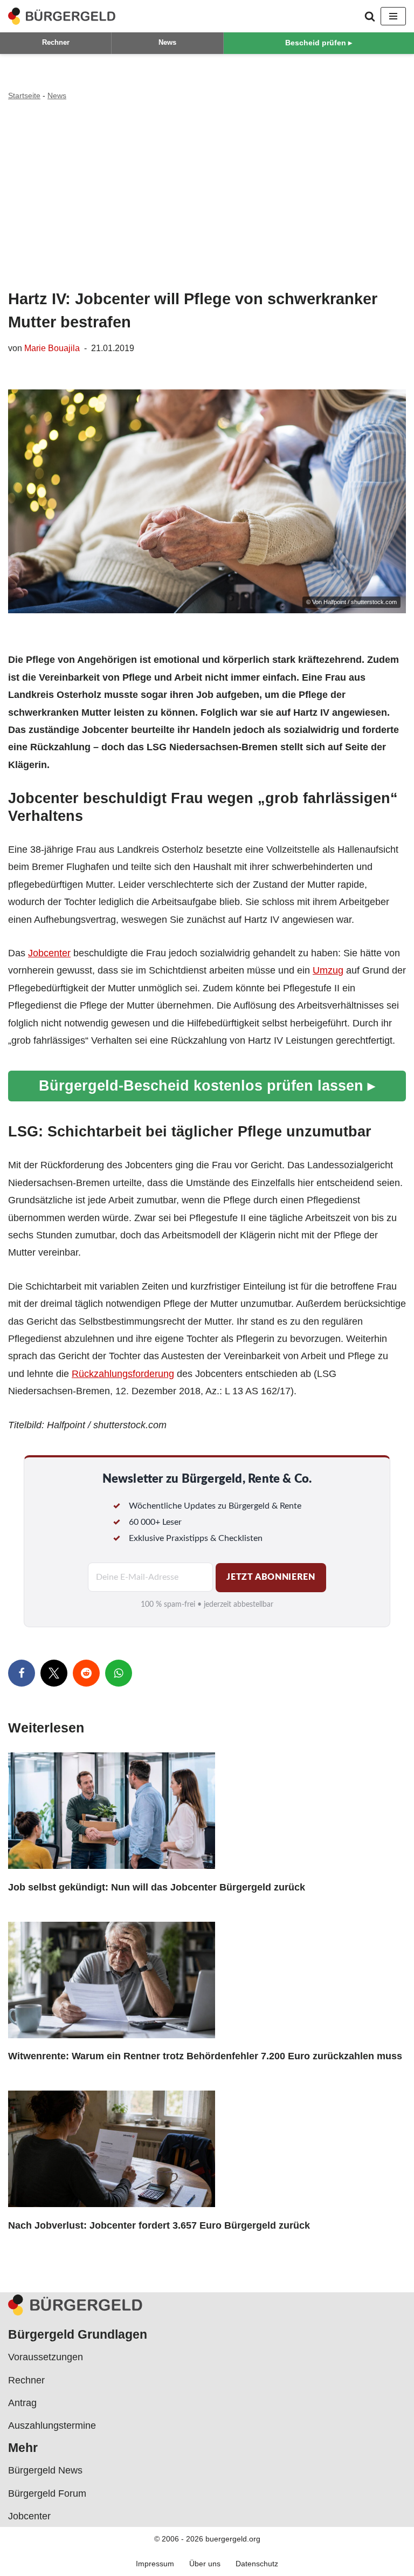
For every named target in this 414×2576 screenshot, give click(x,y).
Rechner (56, 42)
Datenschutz (257, 2564)
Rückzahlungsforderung (123, 1374)
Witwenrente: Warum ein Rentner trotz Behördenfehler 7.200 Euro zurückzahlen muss (205, 2056)
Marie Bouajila (52, 348)
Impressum (155, 2564)
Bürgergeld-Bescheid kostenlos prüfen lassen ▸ (207, 1085)
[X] (54, 1673)
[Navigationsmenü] (393, 16)
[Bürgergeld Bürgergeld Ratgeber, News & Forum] (62, 16)
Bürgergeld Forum (47, 2493)
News (167, 42)
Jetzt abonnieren (271, 1577)
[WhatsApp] (119, 1673)
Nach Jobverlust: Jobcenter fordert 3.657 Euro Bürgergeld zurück (159, 2225)
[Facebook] (22, 1673)
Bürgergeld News (45, 2470)
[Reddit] (86, 1673)
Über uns (205, 2564)
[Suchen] (370, 16)
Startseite (24, 95)
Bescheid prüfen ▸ (319, 43)
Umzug (328, 970)
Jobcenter (49, 953)
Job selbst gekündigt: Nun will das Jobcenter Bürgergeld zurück (157, 1887)
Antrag (22, 2403)
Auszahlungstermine (52, 2426)
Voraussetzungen (46, 2357)
